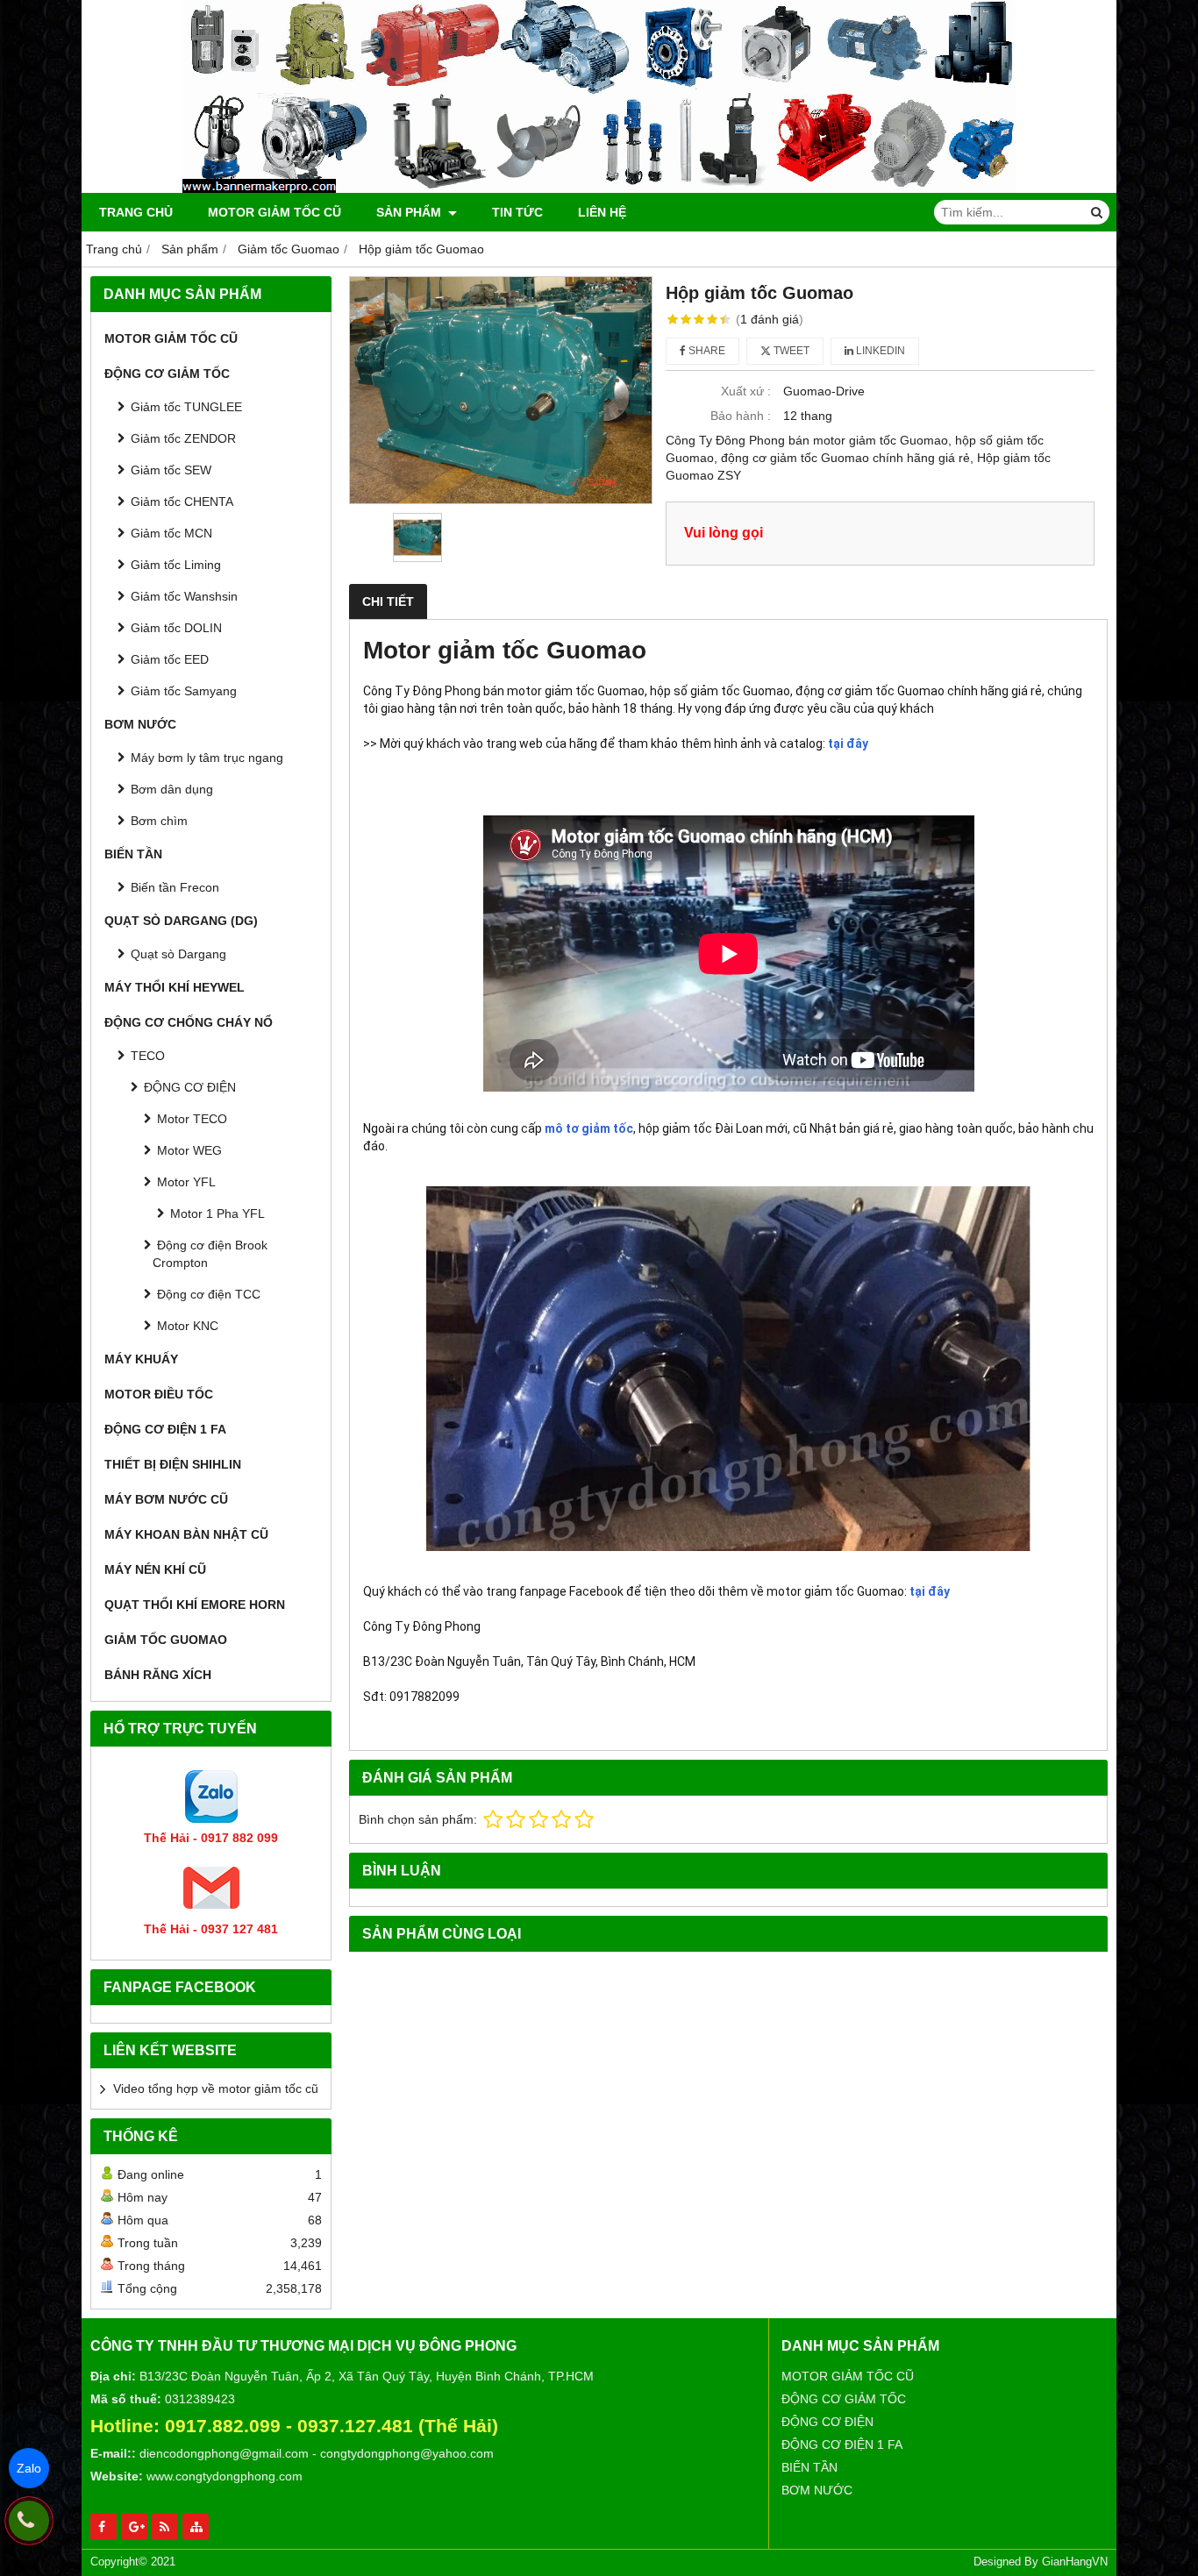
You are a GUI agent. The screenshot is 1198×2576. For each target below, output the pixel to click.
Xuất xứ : (746, 391)
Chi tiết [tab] (388, 601)
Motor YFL (186, 1182)
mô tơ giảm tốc (589, 1128)
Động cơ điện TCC (209, 1294)
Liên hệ (602, 212)
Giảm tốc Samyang (184, 691)
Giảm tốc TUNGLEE (186, 407)
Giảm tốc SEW (171, 470)
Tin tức (517, 212)
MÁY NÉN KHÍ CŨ (155, 1569)
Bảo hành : (741, 416)
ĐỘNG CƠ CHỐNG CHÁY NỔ (189, 1022)
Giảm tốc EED (170, 659)
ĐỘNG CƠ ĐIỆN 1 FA (165, 1429)
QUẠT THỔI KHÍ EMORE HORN (195, 1605)
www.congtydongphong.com (225, 2476)
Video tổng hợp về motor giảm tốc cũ (216, 2089)
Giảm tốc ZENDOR (183, 438)
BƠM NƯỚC (140, 724)
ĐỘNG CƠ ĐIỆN (190, 1087)
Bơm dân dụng (172, 789)
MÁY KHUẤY (141, 1359)
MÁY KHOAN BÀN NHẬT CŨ (186, 1534)
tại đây (848, 744)
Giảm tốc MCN (171, 533)
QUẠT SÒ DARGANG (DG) (181, 921)
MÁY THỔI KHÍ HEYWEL (175, 987)
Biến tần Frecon (175, 887)
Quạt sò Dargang (178, 954)
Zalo (29, 2468)
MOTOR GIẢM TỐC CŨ (275, 212)
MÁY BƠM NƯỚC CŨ (166, 1499)
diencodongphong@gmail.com (224, 2453)
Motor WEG (189, 1150)
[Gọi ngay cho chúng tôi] (29, 2521)
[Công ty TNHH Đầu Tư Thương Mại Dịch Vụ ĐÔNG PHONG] (599, 189)
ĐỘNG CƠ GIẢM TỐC (167, 374)
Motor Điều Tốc (159, 1394)
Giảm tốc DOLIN (176, 628)
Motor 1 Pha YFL (217, 1213)
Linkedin (879, 351)
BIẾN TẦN (133, 854)
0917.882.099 (223, 2426)
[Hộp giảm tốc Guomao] (501, 390)
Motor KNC (188, 1326)
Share (706, 351)
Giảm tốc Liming (176, 565)
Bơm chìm (159, 821)
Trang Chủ (136, 212)
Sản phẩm (410, 212)
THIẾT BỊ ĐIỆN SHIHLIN (173, 1464)
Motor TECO (192, 1119)
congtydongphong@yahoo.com (407, 2453)
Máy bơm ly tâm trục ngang (207, 758)
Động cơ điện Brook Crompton (210, 1254)
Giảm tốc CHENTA (182, 502)
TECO (148, 1056)
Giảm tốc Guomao (166, 1640)
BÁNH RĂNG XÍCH (158, 1675)
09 (308, 2426)
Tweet (790, 351)
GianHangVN (1075, 2562)
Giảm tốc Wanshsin (184, 596)
